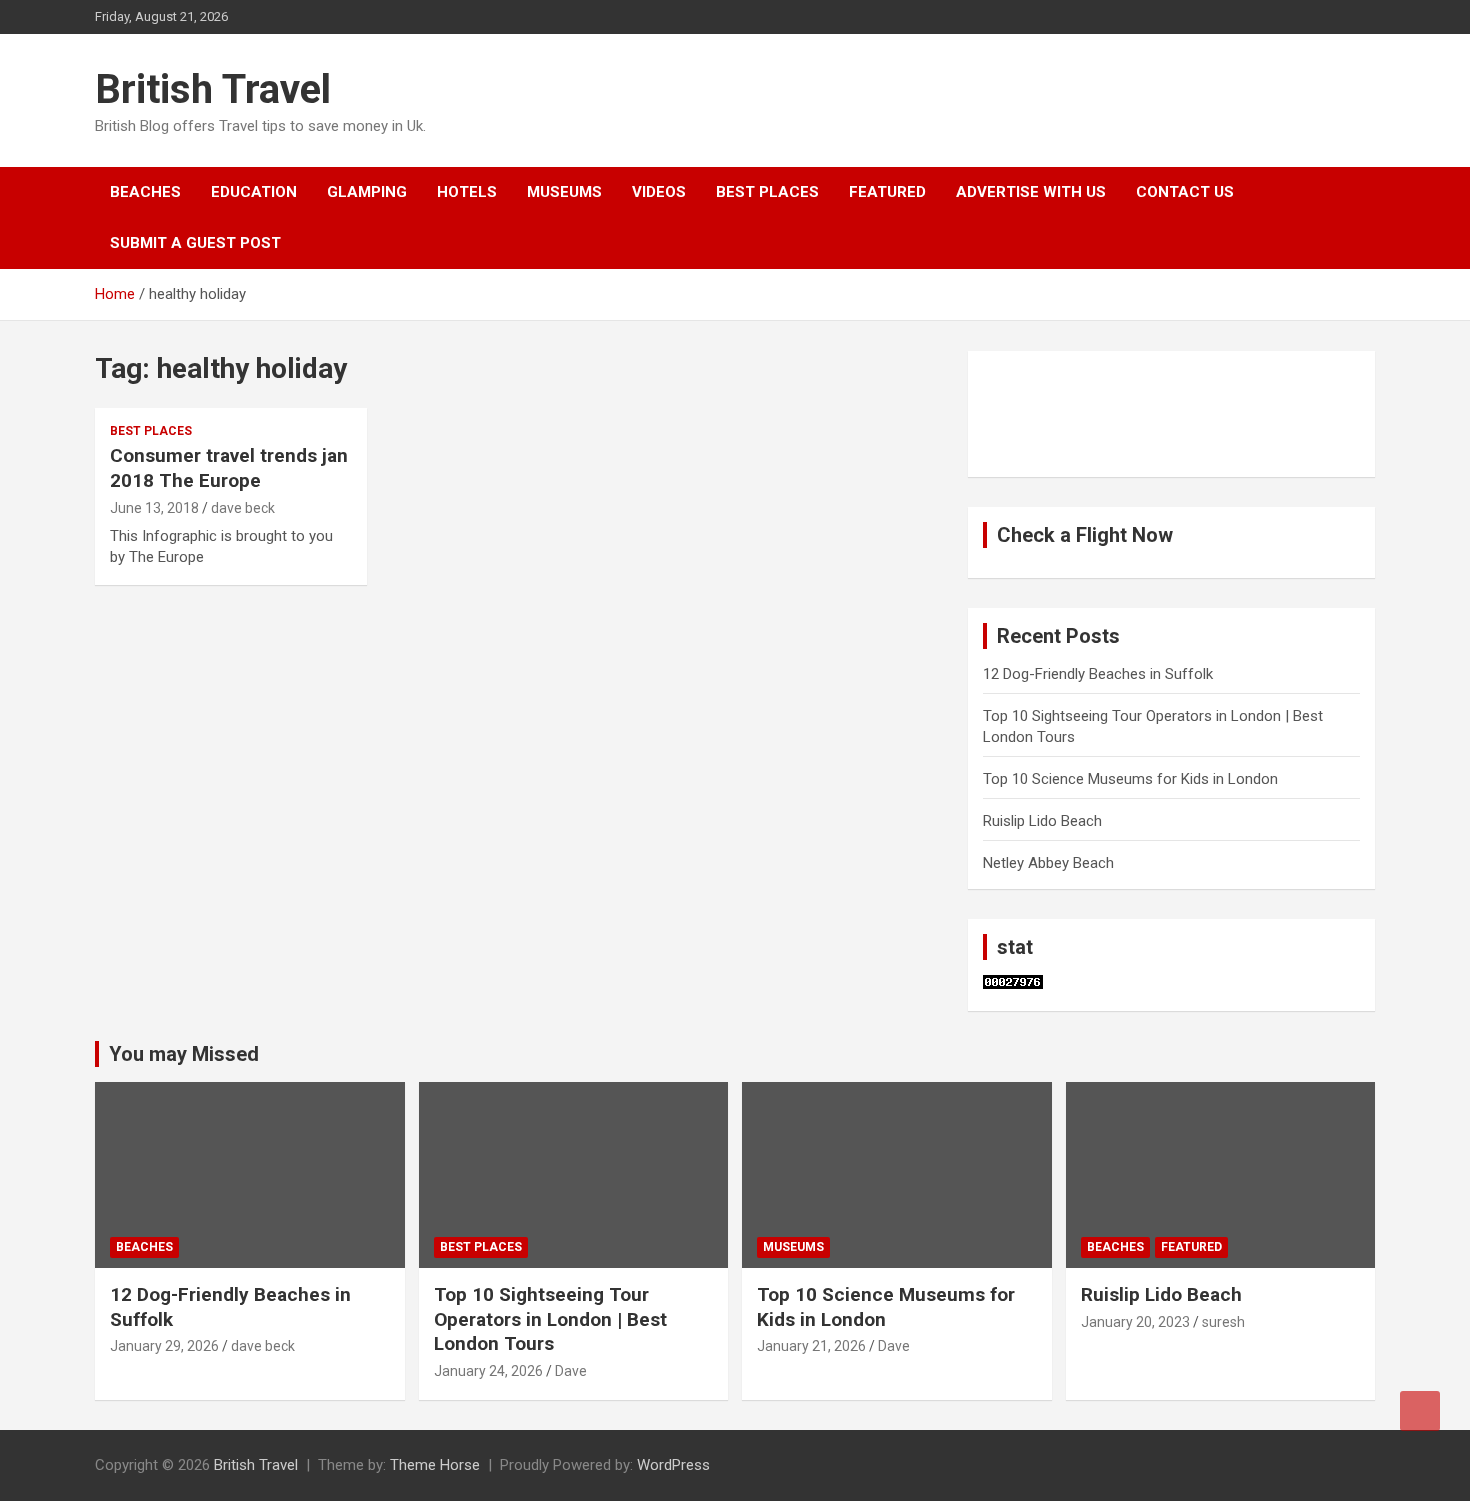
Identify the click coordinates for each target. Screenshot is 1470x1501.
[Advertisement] (1083, 411)
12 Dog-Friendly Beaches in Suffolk (1098, 674)
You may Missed (184, 1054)
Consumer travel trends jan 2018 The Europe (229, 468)
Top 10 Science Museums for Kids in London (1130, 779)
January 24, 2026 (488, 1371)
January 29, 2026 (164, 1346)
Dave (571, 1371)
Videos (659, 192)
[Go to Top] (1420, 1411)
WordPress (673, 1465)
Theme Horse (435, 1465)
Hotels (467, 192)
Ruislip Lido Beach (1042, 821)
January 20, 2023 (1135, 1322)
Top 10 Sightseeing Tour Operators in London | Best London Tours (550, 1319)
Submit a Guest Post (195, 243)
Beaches (145, 192)
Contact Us (1185, 192)
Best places (767, 192)
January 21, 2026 (811, 1346)
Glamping (367, 192)
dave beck (243, 508)
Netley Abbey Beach (1048, 863)
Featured (887, 192)
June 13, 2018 (154, 508)
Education (254, 192)
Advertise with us (1031, 192)
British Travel (213, 89)
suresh (1223, 1322)
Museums (564, 192)
